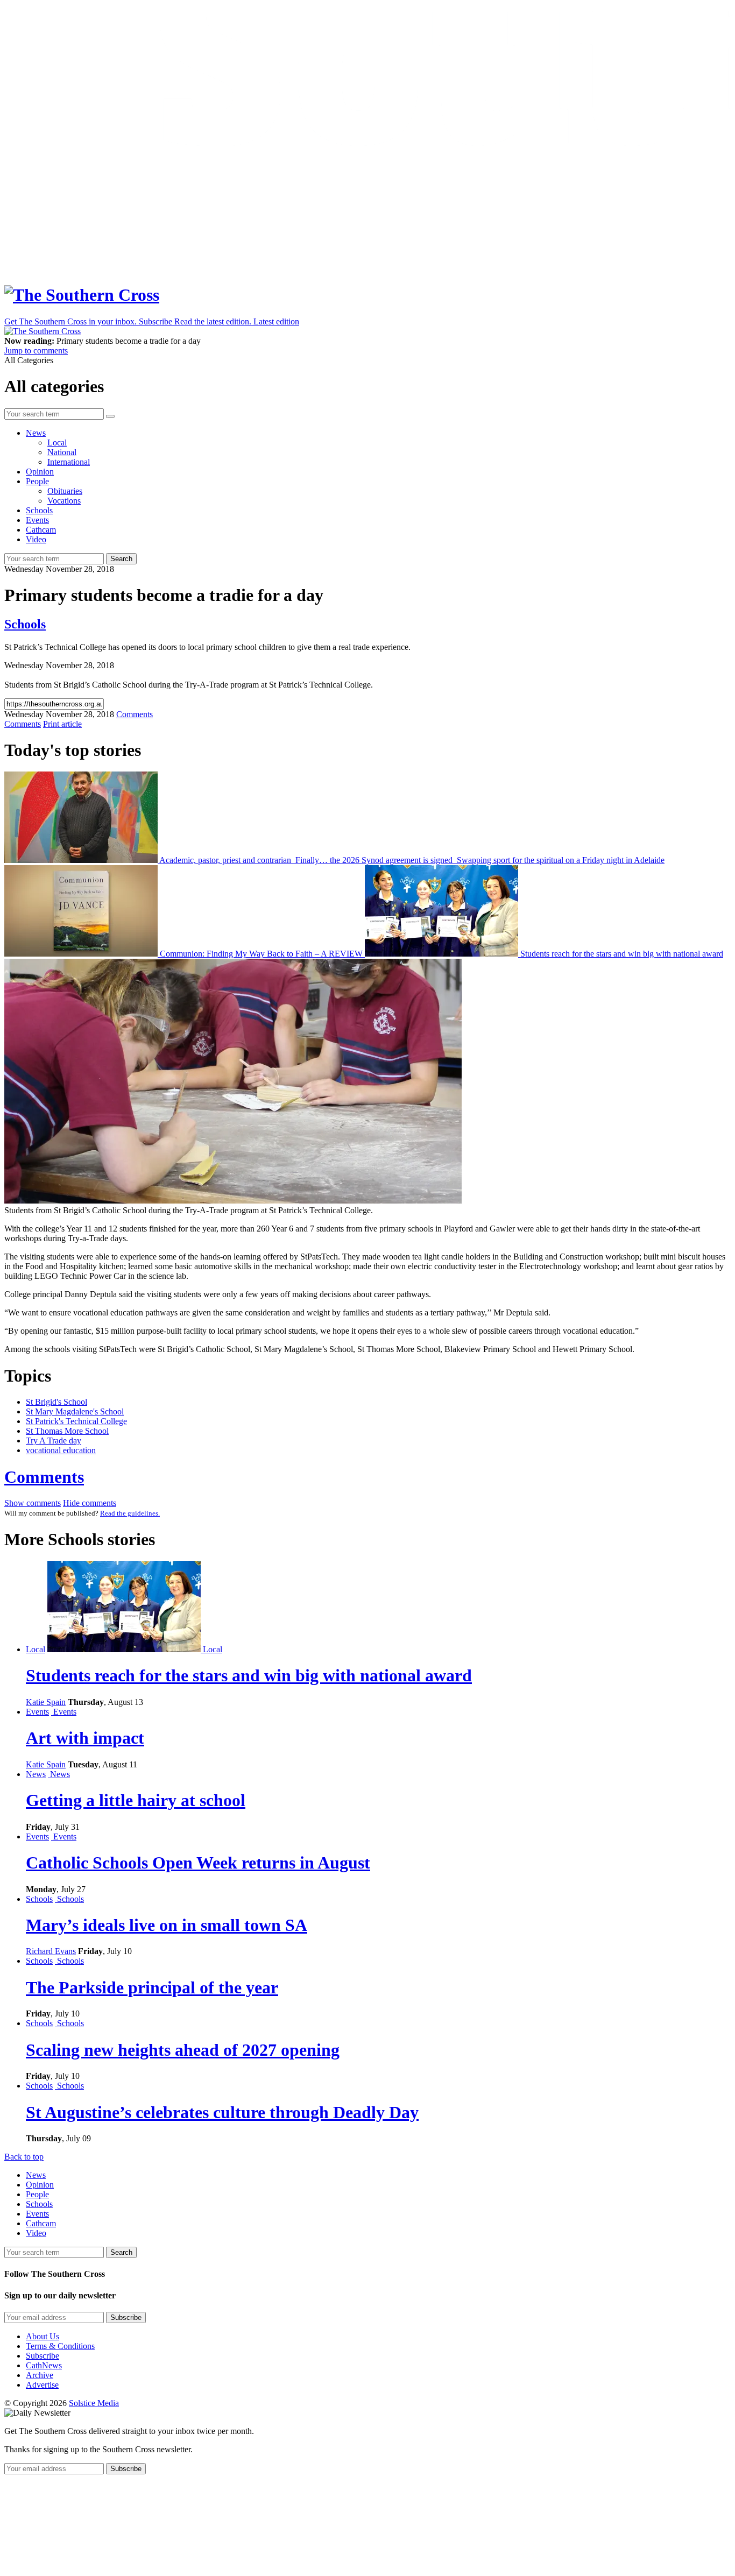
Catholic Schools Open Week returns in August (198, 1863)
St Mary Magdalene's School (75, 1411)
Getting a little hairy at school (136, 1800)
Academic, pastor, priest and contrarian (225, 860)
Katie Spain (46, 1702)
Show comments (33, 1503)
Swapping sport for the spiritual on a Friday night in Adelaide (560, 860)
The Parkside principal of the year (152, 1987)
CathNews (44, 2365)
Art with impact (85, 1738)
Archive (40, 2375)
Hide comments (90, 1503)
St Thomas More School (67, 1431)
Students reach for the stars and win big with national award (621, 954)
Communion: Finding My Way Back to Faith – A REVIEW (261, 954)
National (62, 452)
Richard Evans (51, 1951)
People (37, 481)
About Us (43, 2336)
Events (37, 520)
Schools (39, 510)
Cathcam (41, 530)
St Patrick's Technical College (76, 1421)
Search (121, 559)
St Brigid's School (56, 1402)
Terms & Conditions (60, 2346)
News (36, 433)
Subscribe (43, 2356)
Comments (44, 1477)
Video (36, 539)
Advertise (42, 2385)
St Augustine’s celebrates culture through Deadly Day (222, 2112)
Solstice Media (94, 2403)
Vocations (64, 501)
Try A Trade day (54, 1441)
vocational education (61, 1450)
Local (57, 443)
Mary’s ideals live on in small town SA (167, 1925)
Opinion (40, 472)
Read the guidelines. (130, 1513)
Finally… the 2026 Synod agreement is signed (374, 860)
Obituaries (65, 491)
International (69, 462)
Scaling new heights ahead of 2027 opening (183, 2050)
